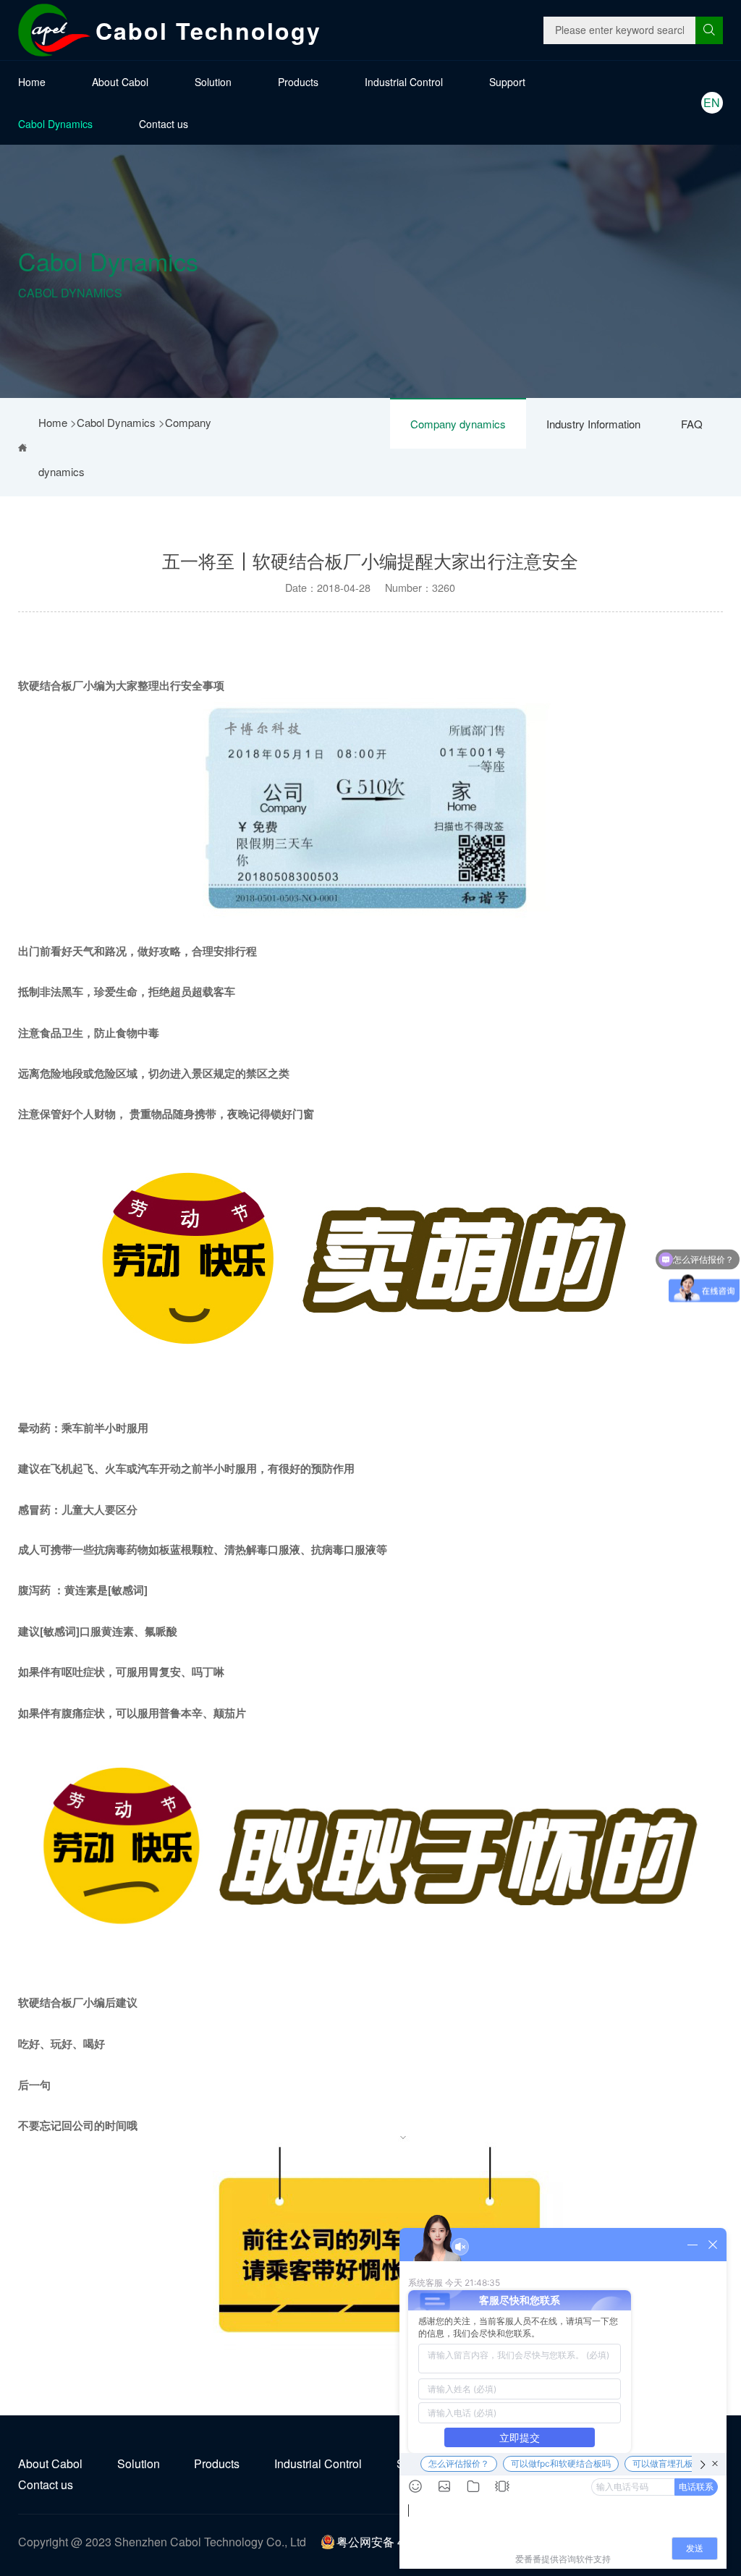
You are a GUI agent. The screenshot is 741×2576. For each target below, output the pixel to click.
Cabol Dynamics (55, 124)
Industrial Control (404, 82)
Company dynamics (458, 424)
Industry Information (593, 424)
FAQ (692, 424)
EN (712, 102)
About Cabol (120, 82)
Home (32, 82)
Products (298, 82)
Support (507, 82)
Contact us (164, 124)
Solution (213, 82)
